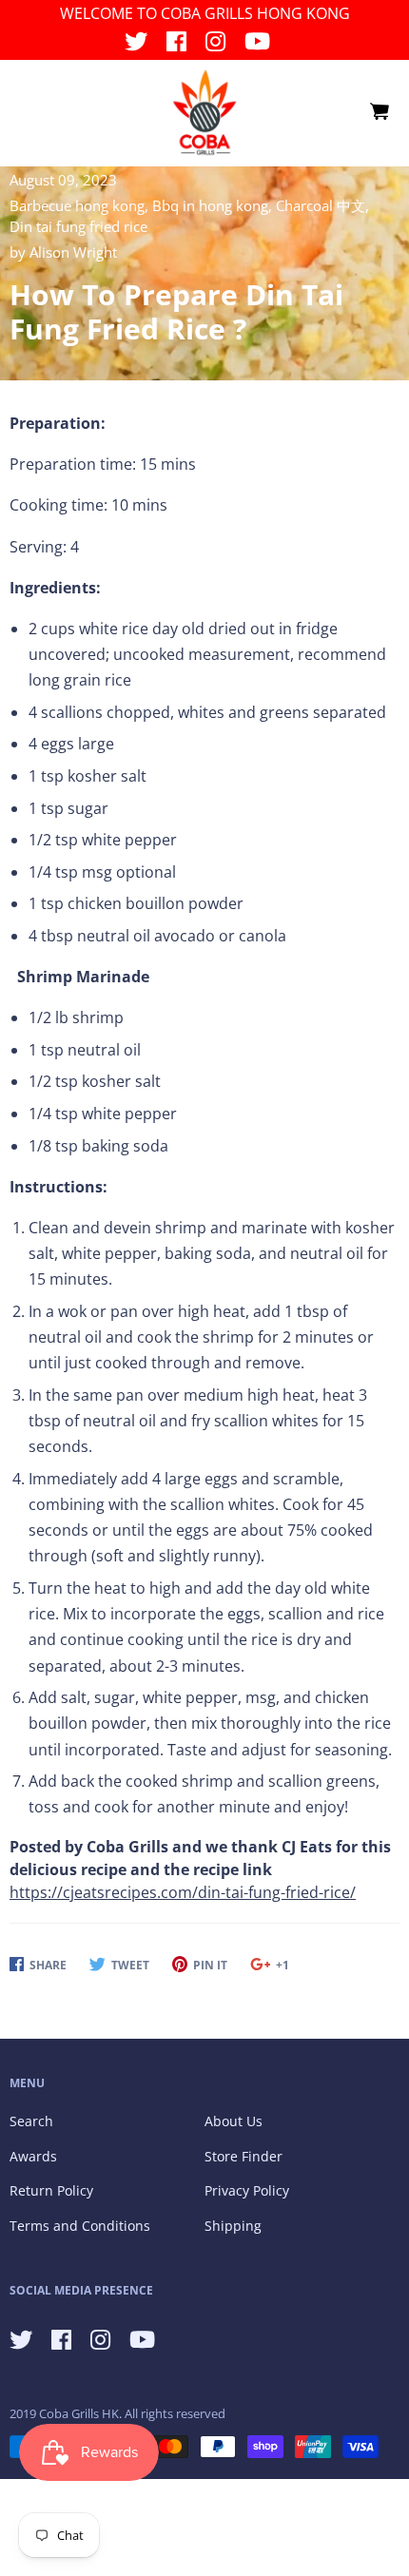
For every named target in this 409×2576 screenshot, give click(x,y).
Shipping (233, 2226)
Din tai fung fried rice (78, 226)
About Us (234, 2121)
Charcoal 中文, (322, 205)
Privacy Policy (247, 2190)
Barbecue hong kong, (81, 205)
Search (31, 2121)
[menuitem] (379, 112)
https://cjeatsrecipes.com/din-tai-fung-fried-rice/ (183, 1892)
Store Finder (243, 2156)
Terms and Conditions (80, 2226)
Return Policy (51, 2190)
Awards (33, 2156)
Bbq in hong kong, (214, 205)
